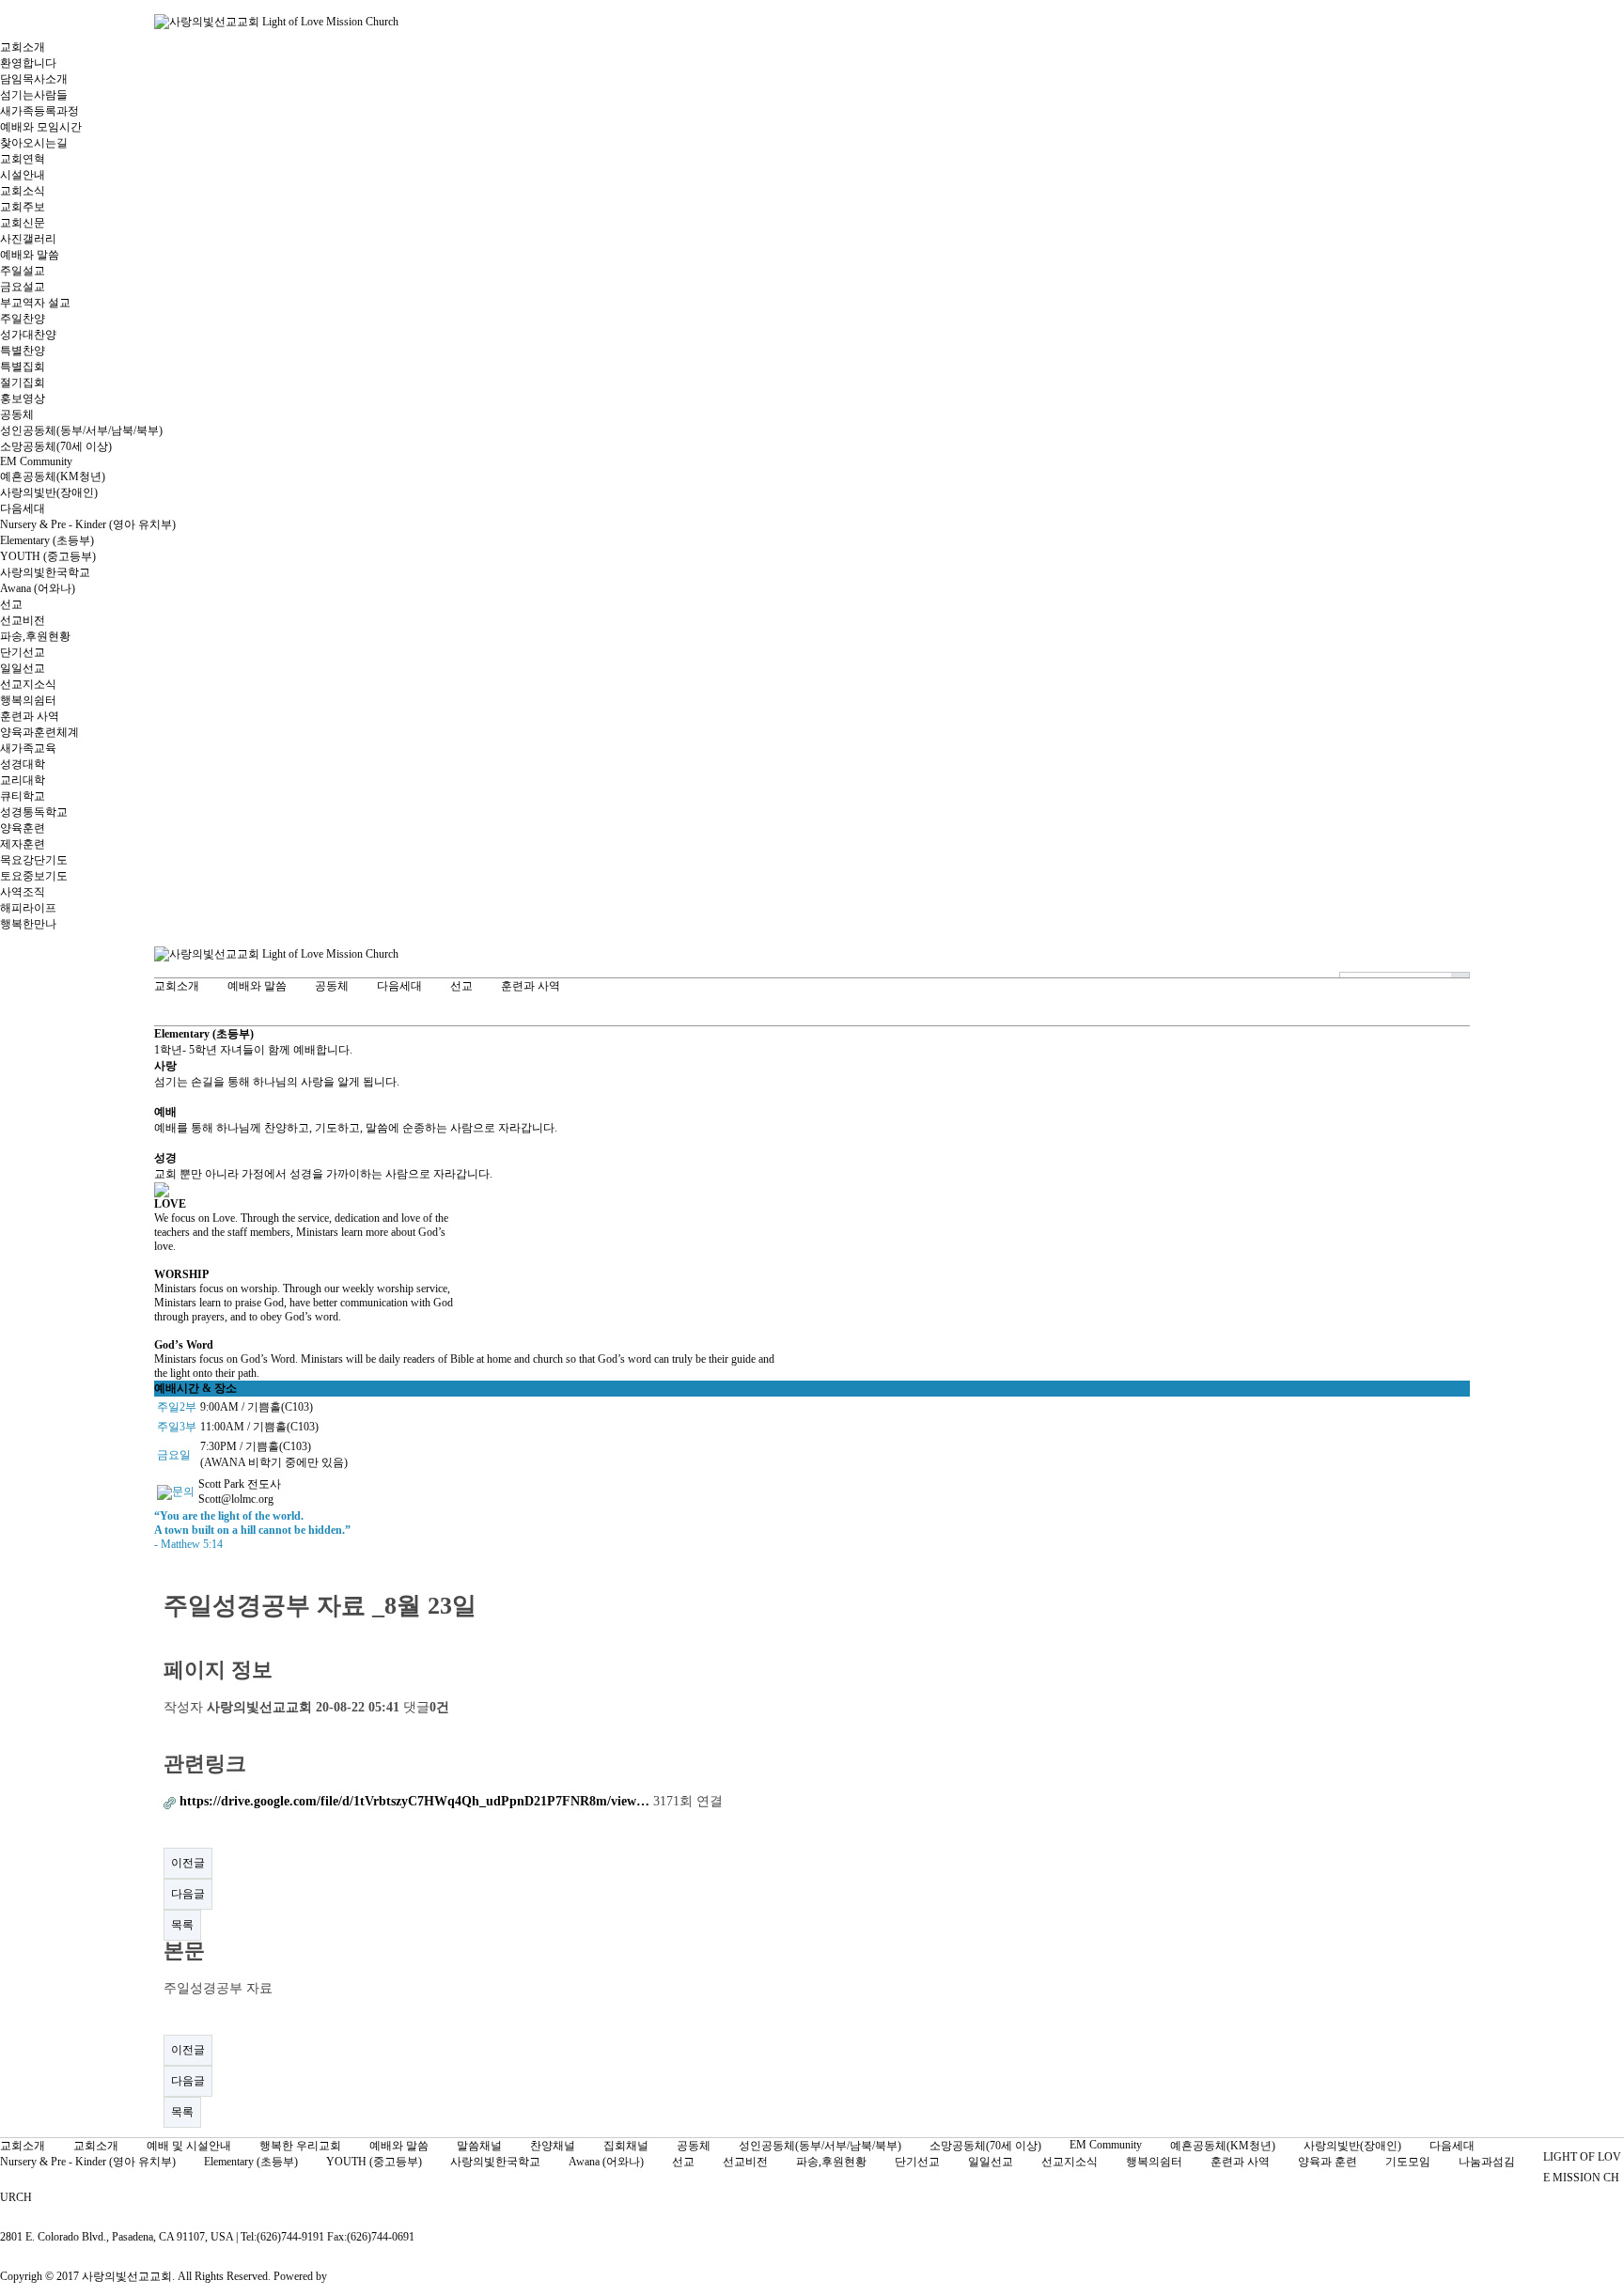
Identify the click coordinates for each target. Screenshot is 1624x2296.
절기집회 (23, 383)
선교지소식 (28, 684)
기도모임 (1408, 2162)
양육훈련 (23, 828)
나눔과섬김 (1487, 2162)
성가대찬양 (28, 335)
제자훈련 (23, 844)
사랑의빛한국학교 (45, 572)
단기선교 (23, 652)
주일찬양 (23, 319)
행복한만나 (28, 924)
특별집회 (23, 367)
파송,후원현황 (35, 636)
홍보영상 (23, 398)
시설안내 (23, 175)
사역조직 (23, 892)
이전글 (188, 1863)
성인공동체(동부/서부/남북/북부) (81, 430)
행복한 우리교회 (300, 2146)
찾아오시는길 (34, 143)
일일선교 (23, 668)
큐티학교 (23, 796)
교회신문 (23, 223)
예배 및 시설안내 (189, 2146)
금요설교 (23, 287)
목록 (182, 1925)
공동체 (17, 414)
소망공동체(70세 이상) (56, 446)
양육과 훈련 (1327, 2162)
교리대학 (23, 780)
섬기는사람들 (34, 95)
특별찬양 (23, 351)
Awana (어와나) (38, 588)
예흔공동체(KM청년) (53, 476)
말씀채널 (479, 2146)
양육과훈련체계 (39, 732)
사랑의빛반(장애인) (49, 492)
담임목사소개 (34, 79)
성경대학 (23, 764)
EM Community (36, 461)
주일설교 (23, 271)
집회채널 (626, 2146)
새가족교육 (28, 748)
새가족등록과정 (39, 111)
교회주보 (23, 207)
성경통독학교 (34, 812)
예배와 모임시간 (41, 127)
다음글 (188, 1894)
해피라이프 (28, 908)
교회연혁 (23, 159)
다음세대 (23, 508)
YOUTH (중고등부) (48, 556)
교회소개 (23, 47)
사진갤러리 (28, 239)
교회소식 (23, 191)
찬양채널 (553, 2146)
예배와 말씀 (30, 255)
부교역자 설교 (35, 303)
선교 (11, 604)
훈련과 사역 (30, 716)
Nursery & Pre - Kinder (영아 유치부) (88, 524)
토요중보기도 (34, 876)
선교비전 (23, 620)
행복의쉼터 (28, 700)
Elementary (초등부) (47, 540)
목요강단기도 (34, 860)
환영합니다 (28, 63)
